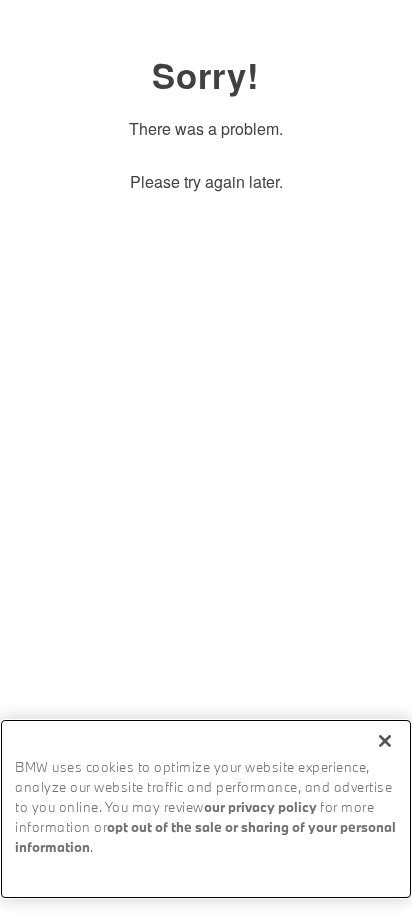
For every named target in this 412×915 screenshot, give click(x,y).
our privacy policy (260, 808)
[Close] (385, 741)
